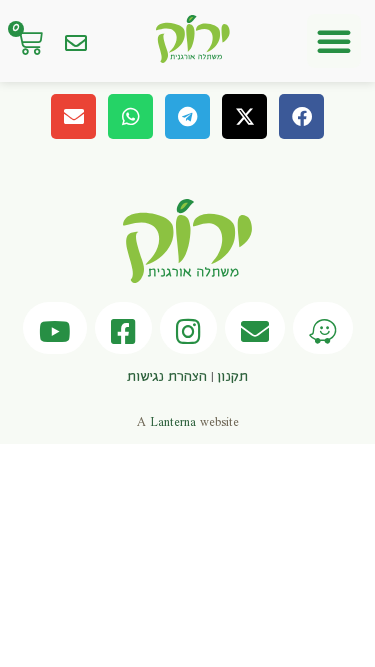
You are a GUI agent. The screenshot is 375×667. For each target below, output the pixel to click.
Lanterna (173, 422)
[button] (334, 41)
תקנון (232, 377)
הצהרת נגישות (167, 377)
